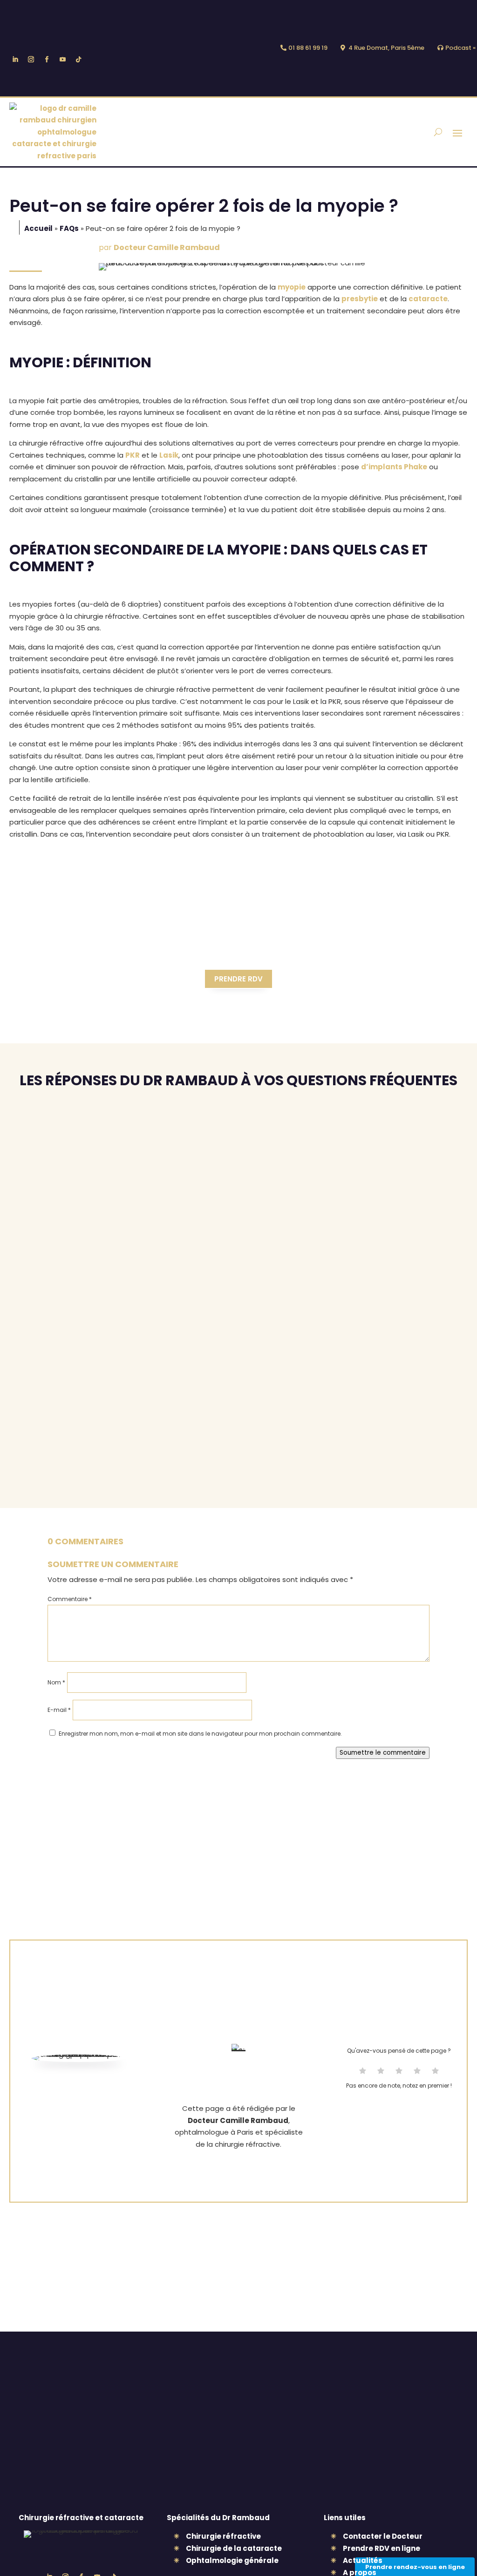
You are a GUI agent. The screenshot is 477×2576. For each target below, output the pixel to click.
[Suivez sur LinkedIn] (15, 60)
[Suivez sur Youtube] (62, 60)
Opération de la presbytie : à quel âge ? (110, 1262)
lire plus (33, 1153)
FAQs (69, 228)
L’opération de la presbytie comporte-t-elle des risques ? (156, 1200)
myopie (292, 287)
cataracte (428, 299)
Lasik (169, 455)
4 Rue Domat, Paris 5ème (386, 48)
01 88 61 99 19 (308, 48)
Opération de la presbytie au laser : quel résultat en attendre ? (168, 1324)
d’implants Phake (394, 467)
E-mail (59, 1710)
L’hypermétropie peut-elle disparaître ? (112, 1449)
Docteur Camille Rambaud (167, 247)
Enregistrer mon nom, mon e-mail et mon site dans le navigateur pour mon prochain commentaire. (200, 1734)
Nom (56, 1682)
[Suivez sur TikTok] (78, 60)
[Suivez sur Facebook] (47, 60)
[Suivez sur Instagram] (31, 60)
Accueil (38, 228)
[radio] (363, 2072)
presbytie (360, 299)
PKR (133, 455)
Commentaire (70, 1599)
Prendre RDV (238, 979)
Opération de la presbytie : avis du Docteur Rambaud (143, 1386)
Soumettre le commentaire (383, 1753)
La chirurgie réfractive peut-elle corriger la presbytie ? (153, 1138)
